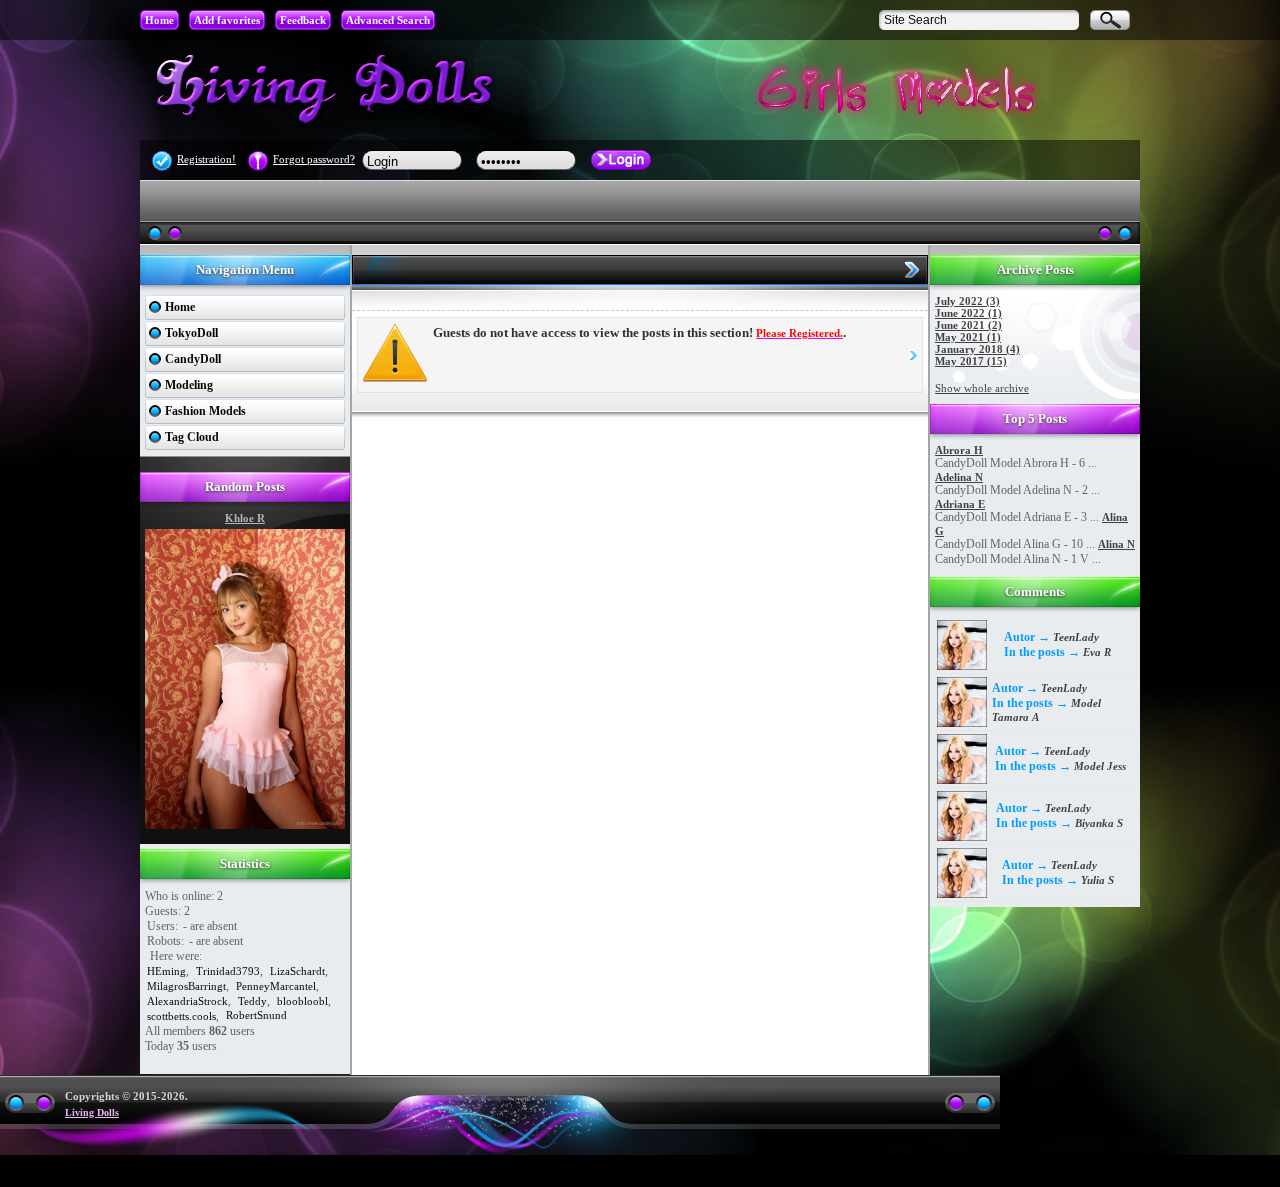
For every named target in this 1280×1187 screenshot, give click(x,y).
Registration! (206, 159)
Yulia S (1097, 880)
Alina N (1116, 544)
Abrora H (959, 450)
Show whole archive (982, 388)
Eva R (1097, 652)
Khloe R (245, 518)
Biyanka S (1099, 823)
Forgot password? (314, 159)
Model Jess (1100, 766)
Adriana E (960, 504)
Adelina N (959, 477)
